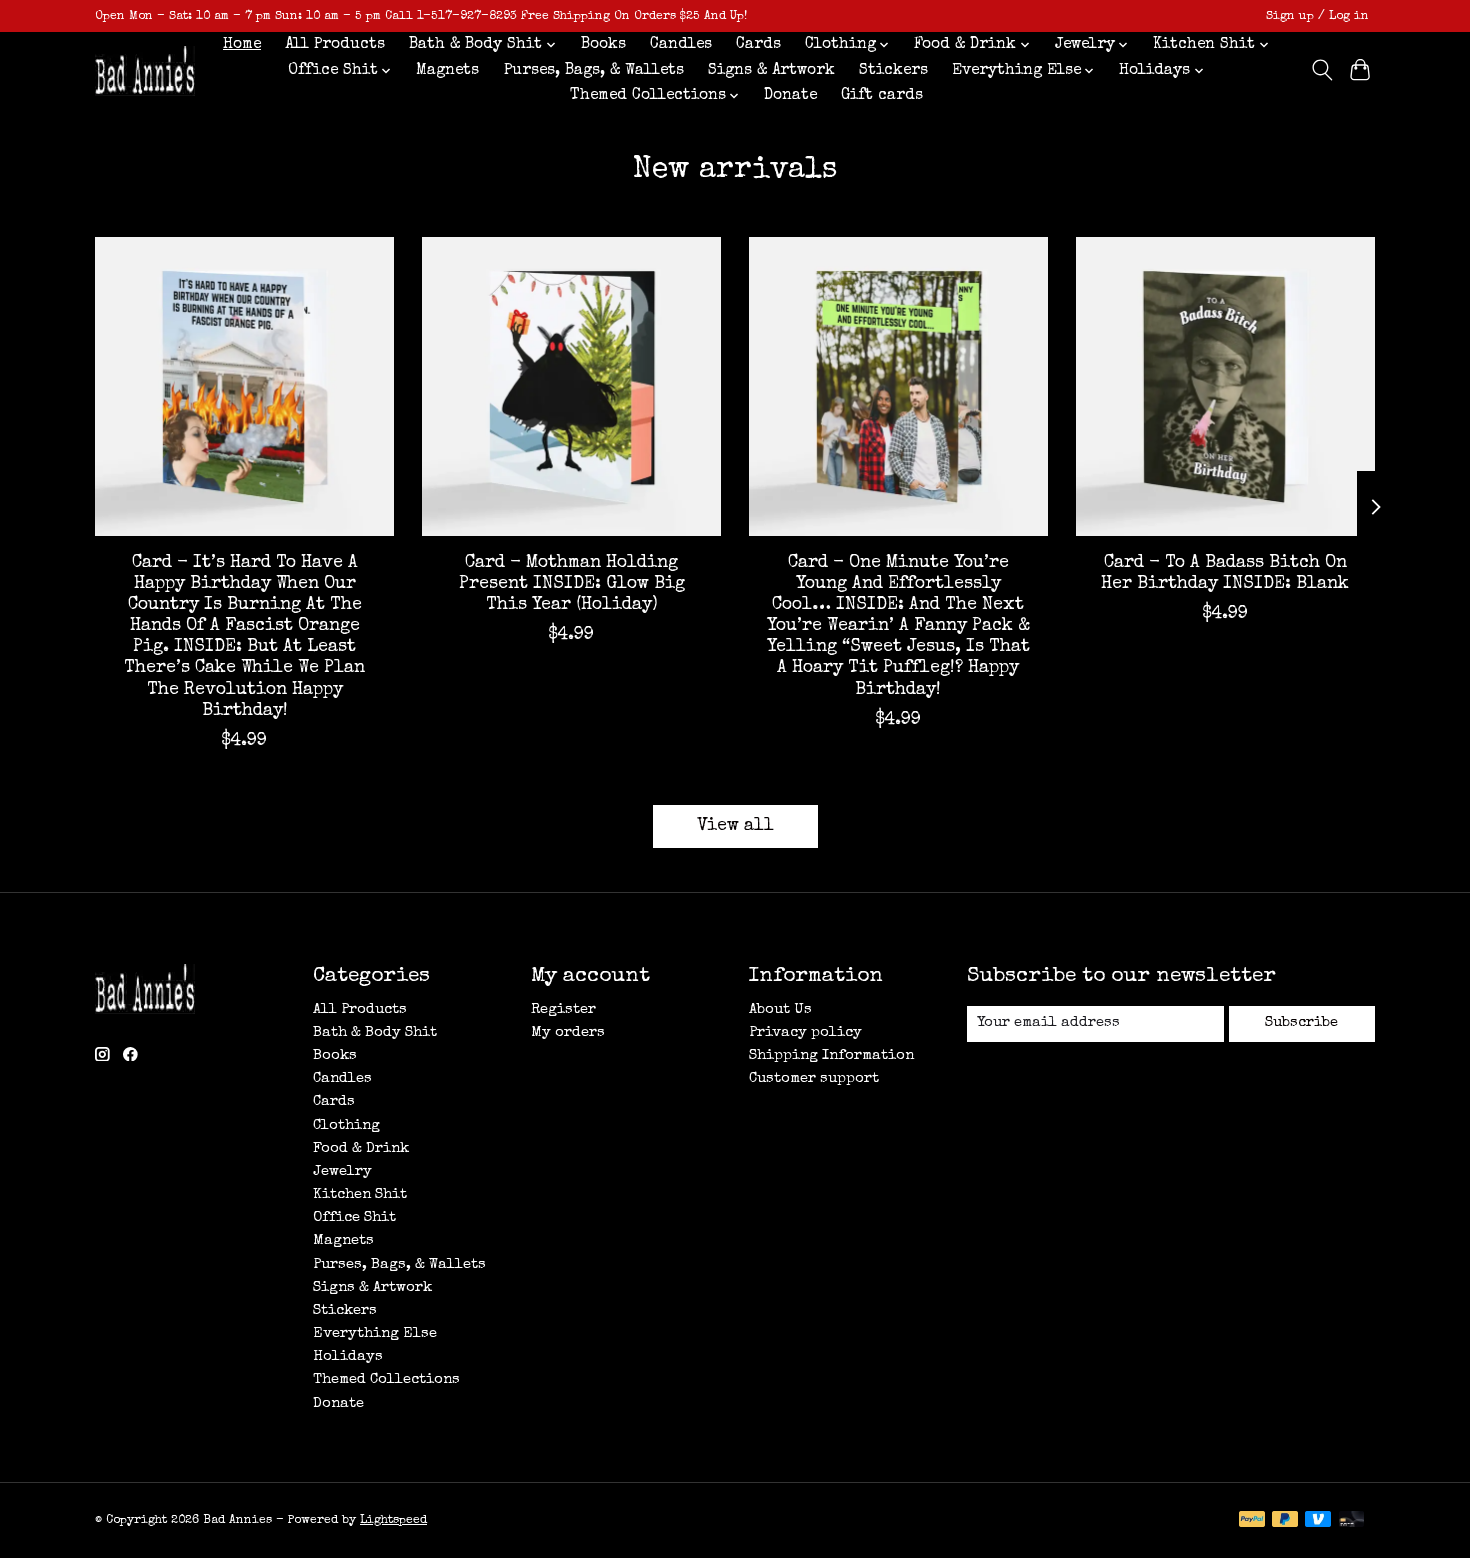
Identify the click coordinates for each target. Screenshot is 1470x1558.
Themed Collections (386, 1380)
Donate (790, 96)
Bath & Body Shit (375, 1033)
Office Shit (354, 1218)
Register (563, 1010)
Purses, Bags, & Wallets (594, 71)
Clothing (346, 1126)
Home (242, 45)
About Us (780, 1010)
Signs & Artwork (771, 71)
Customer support (814, 1079)
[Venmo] (1318, 1521)
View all (735, 826)
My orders (568, 1033)
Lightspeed (393, 1520)
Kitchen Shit (360, 1195)
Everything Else (375, 1334)
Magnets (447, 71)
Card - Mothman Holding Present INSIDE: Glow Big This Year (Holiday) (572, 584)
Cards (758, 45)
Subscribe (1301, 1023)
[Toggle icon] (1321, 70)
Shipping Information (831, 1056)
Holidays (348, 1357)
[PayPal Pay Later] (1285, 1521)
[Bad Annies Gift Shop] (145, 70)
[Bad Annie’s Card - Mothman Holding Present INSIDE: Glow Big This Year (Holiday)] (571, 386)
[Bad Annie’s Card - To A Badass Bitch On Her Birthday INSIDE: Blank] (1225, 386)
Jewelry (342, 1172)
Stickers (893, 71)
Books (603, 45)
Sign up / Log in (1317, 16)
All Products (335, 45)
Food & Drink (361, 1149)
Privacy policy (805, 1033)
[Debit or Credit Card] (1352, 1521)
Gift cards (882, 96)
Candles (681, 45)
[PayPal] (1252, 1521)
